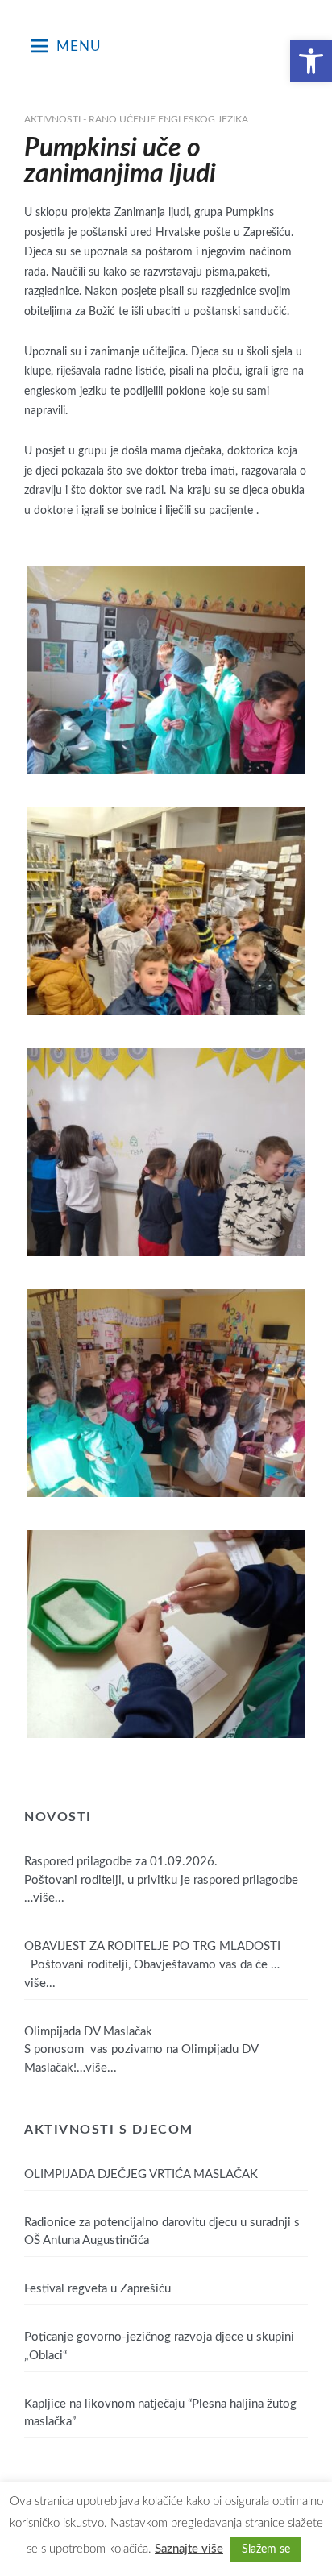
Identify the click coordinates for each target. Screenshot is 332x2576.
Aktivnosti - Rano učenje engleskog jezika (136, 119)
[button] (311, 61)
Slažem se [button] (266, 2549)
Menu (79, 46)
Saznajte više (189, 2549)
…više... (44, 1898)
